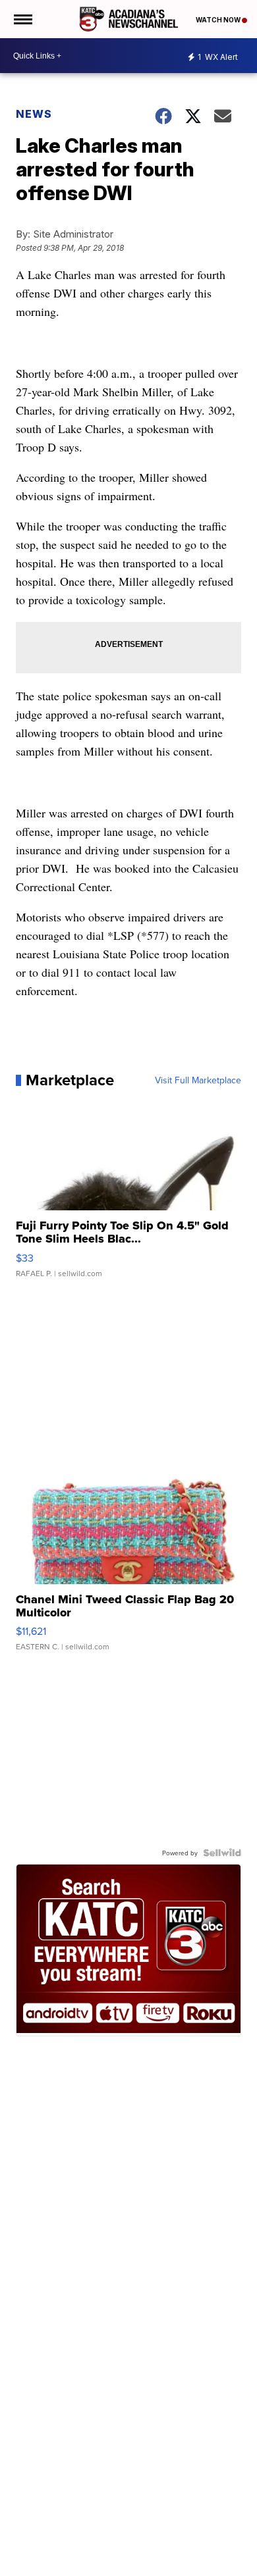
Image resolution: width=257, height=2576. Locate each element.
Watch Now (219, 20)
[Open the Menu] (22, 19)
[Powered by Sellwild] (222, 1853)
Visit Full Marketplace (198, 1080)
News (34, 114)
